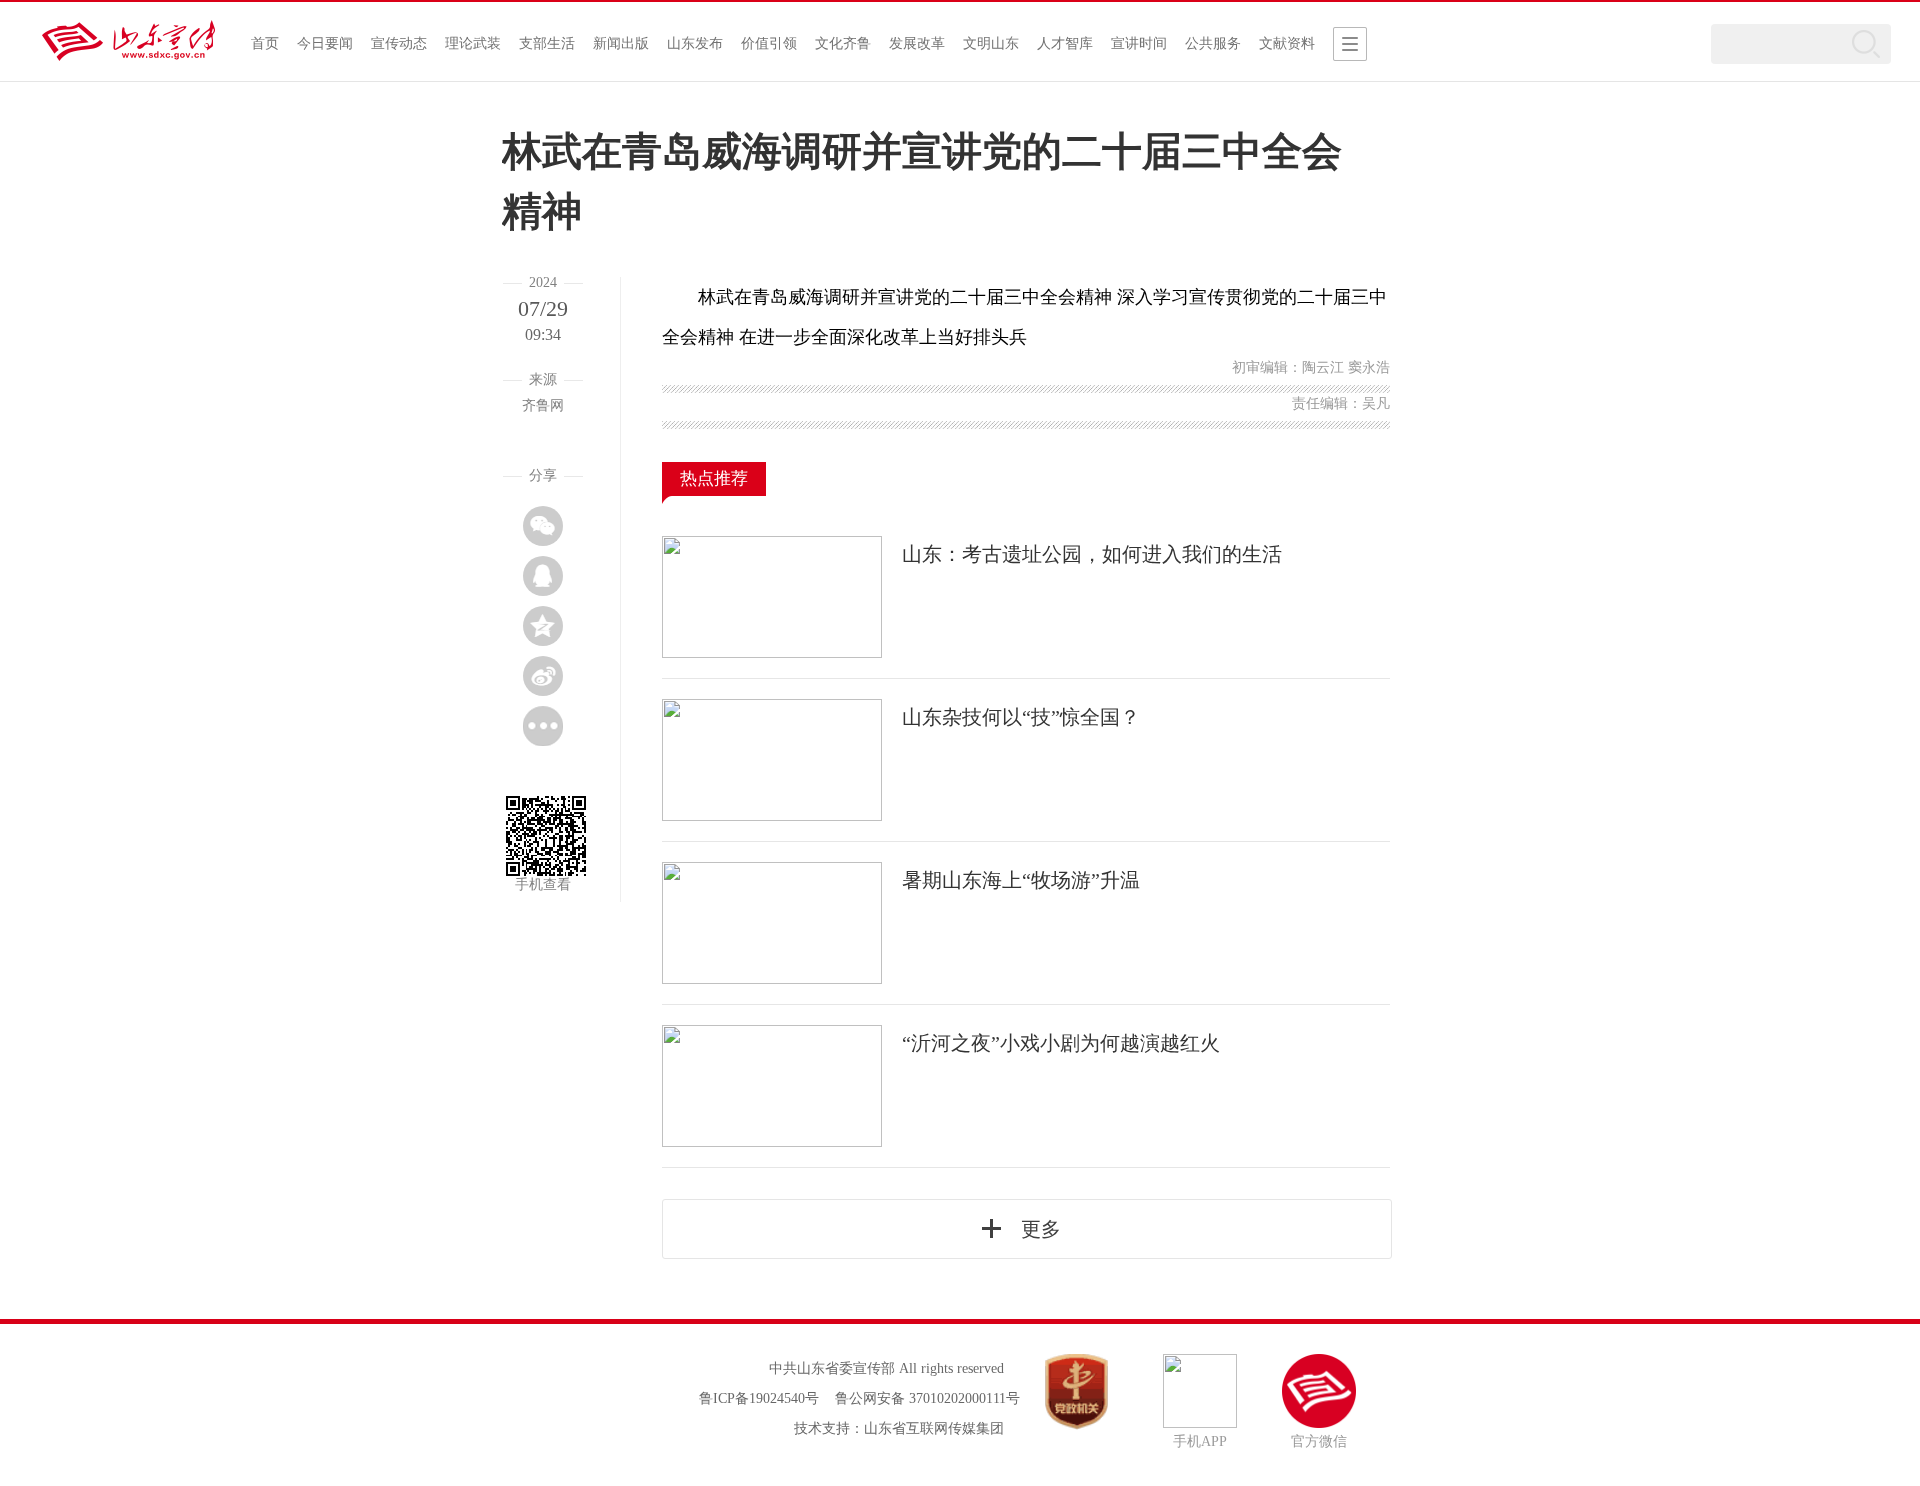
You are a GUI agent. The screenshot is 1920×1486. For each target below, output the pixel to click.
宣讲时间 (1139, 43)
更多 (1041, 1229)
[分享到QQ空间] (543, 626)
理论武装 (473, 43)
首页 (265, 43)
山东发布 (695, 43)
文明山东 (991, 43)
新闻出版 (621, 43)
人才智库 (1065, 43)
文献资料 (1287, 43)
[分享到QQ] (543, 576)
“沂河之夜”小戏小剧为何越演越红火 (1061, 1043)
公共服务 (1213, 43)
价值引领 (769, 43)
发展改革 (917, 43)
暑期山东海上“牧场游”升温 (1021, 880)
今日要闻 (325, 43)
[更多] (543, 726)
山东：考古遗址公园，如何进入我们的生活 (1092, 554)
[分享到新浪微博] (543, 676)
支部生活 (547, 43)
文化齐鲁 (843, 43)
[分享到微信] (543, 526)
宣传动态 (399, 43)
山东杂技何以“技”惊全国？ (1021, 717)
